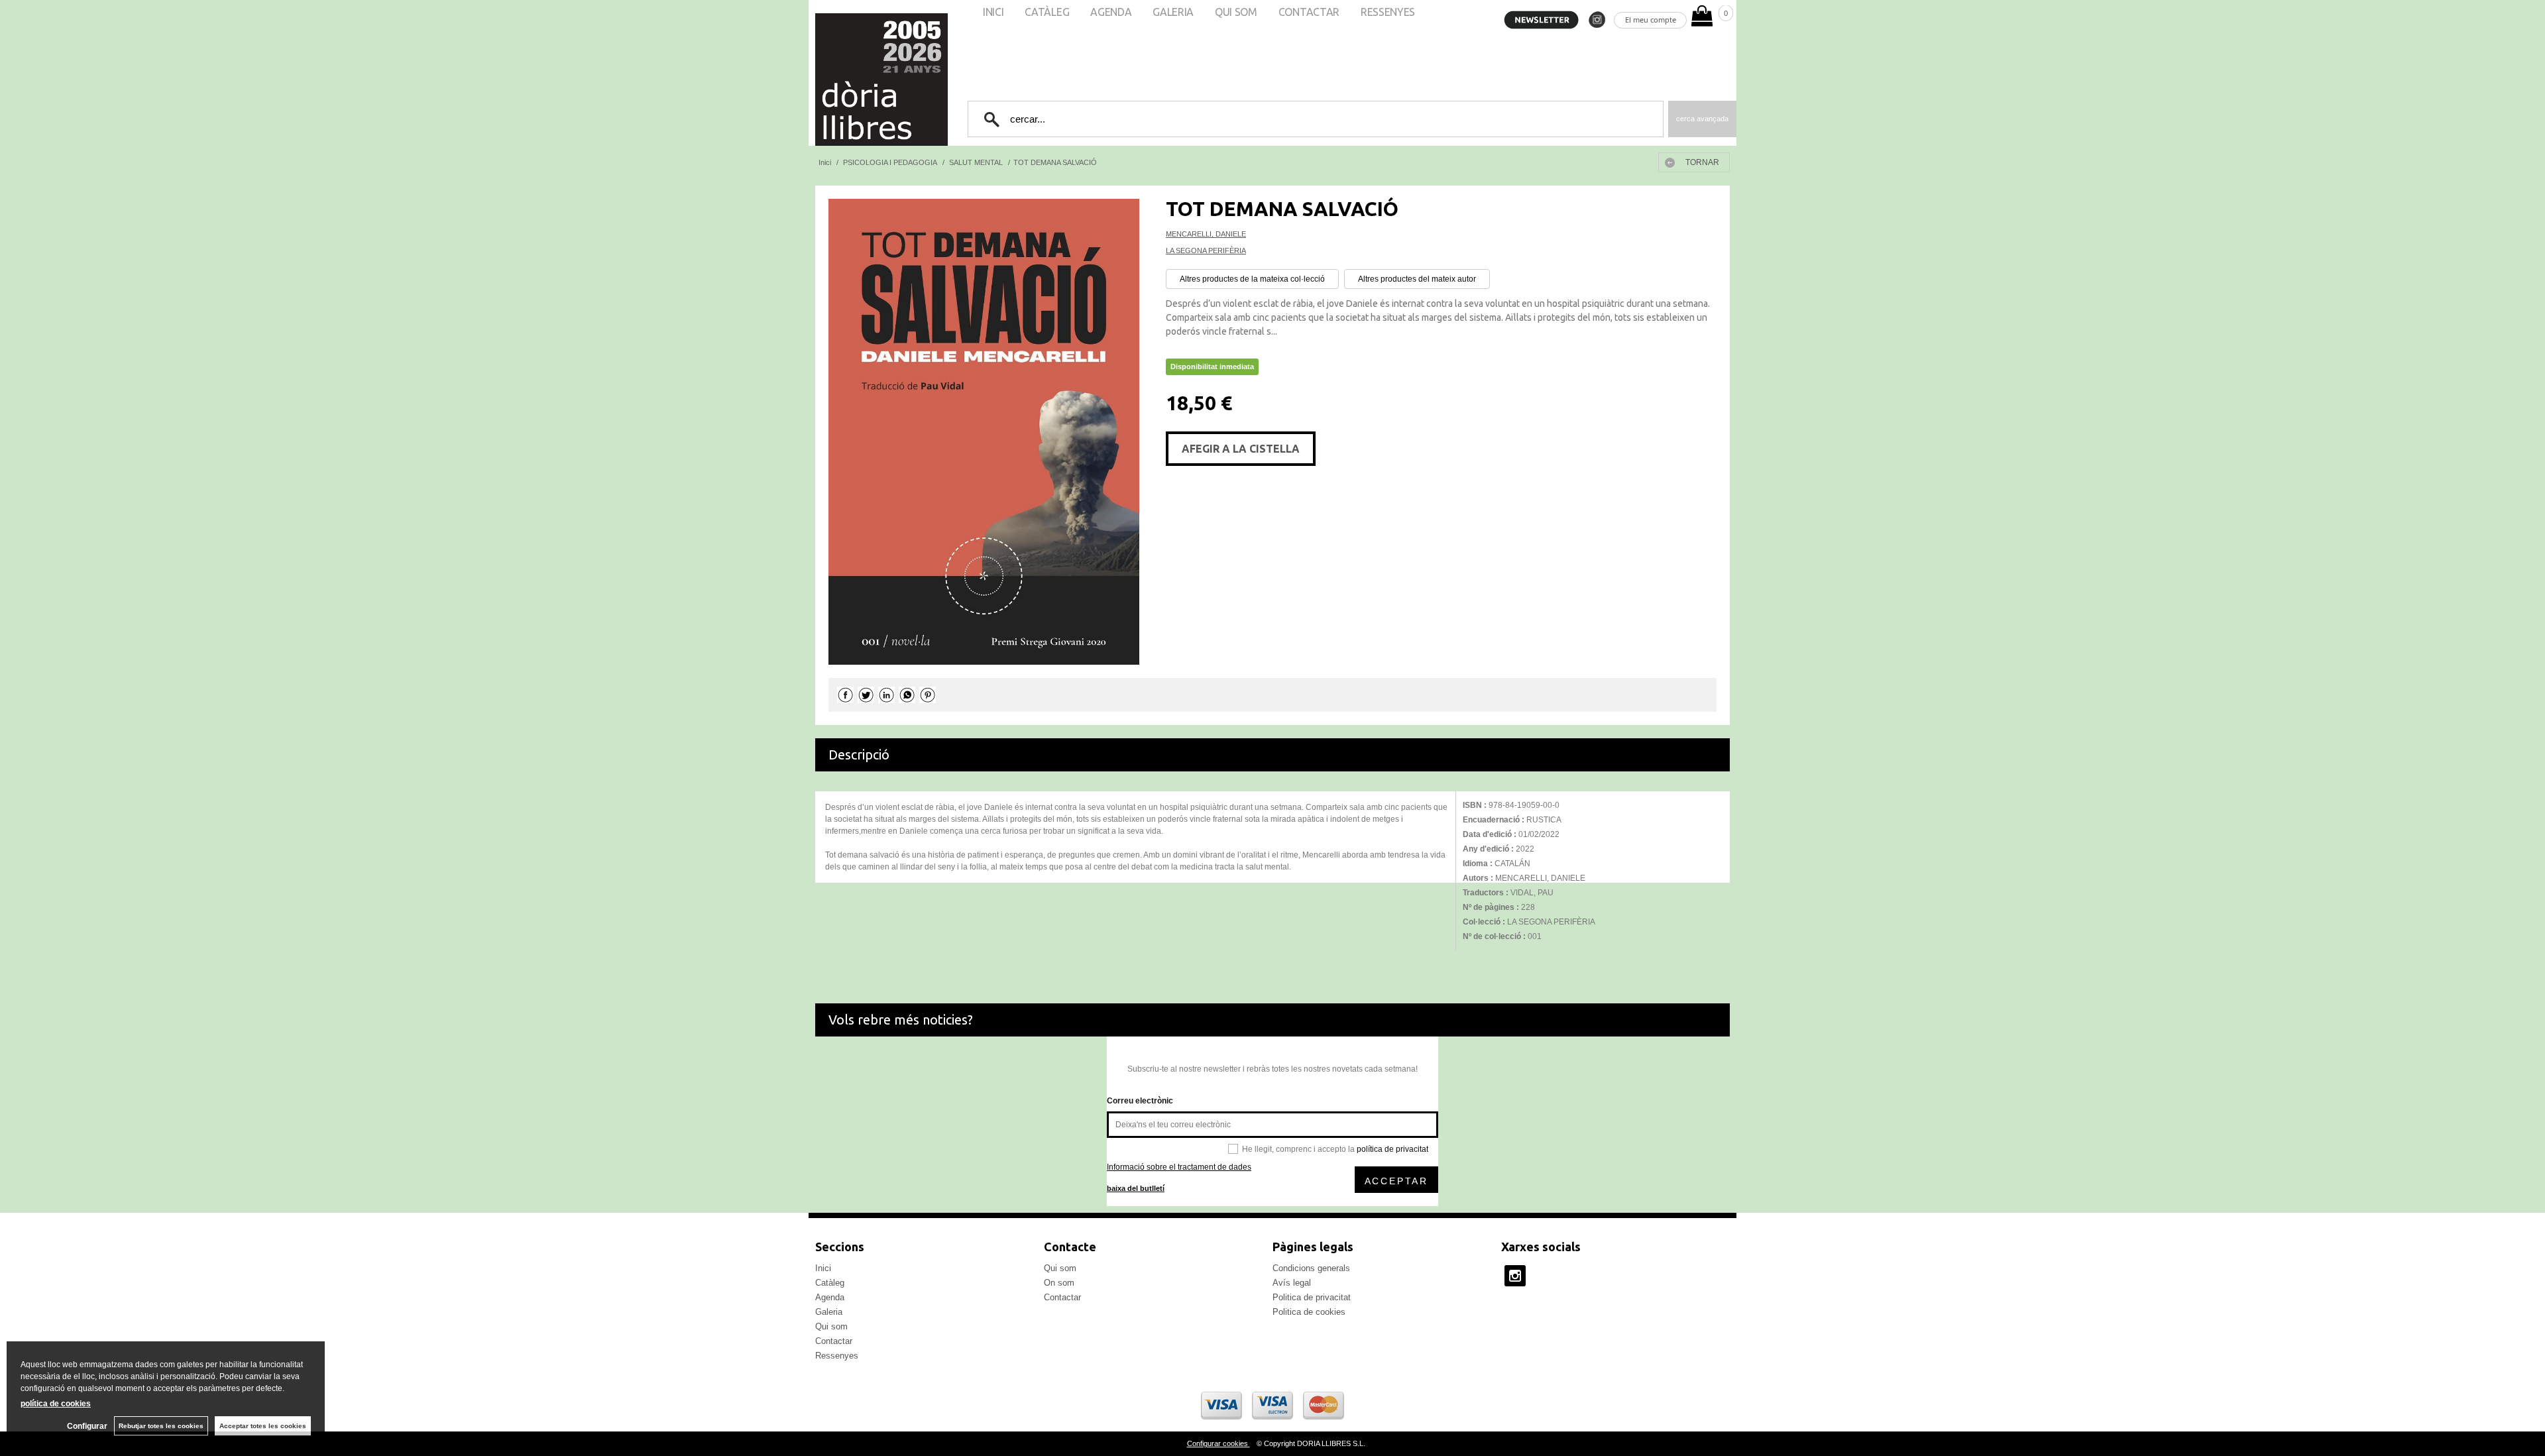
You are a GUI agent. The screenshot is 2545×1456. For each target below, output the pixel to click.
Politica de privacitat (1312, 1297)
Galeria (829, 1312)
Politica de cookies (1309, 1312)
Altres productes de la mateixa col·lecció (1252, 279)
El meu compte (1651, 20)
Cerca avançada (1702, 119)
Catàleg (830, 1283)
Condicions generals (1311, 1268)
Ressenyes (837, 1356)
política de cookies (56, 1404)
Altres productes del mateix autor (1417, 279)
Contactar (834, 1341)
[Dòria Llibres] (842, 80)
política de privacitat (1392, 1149)
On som (1059, 1283)
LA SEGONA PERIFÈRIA (1206, 251)
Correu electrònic (1140, 1101)
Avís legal (1292, 1283)
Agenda (830, 1297)
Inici (823, 1268)
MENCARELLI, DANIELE (1206, 234)
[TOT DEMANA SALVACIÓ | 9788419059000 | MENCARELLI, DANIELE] (984, 432)
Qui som (831, 1326)
